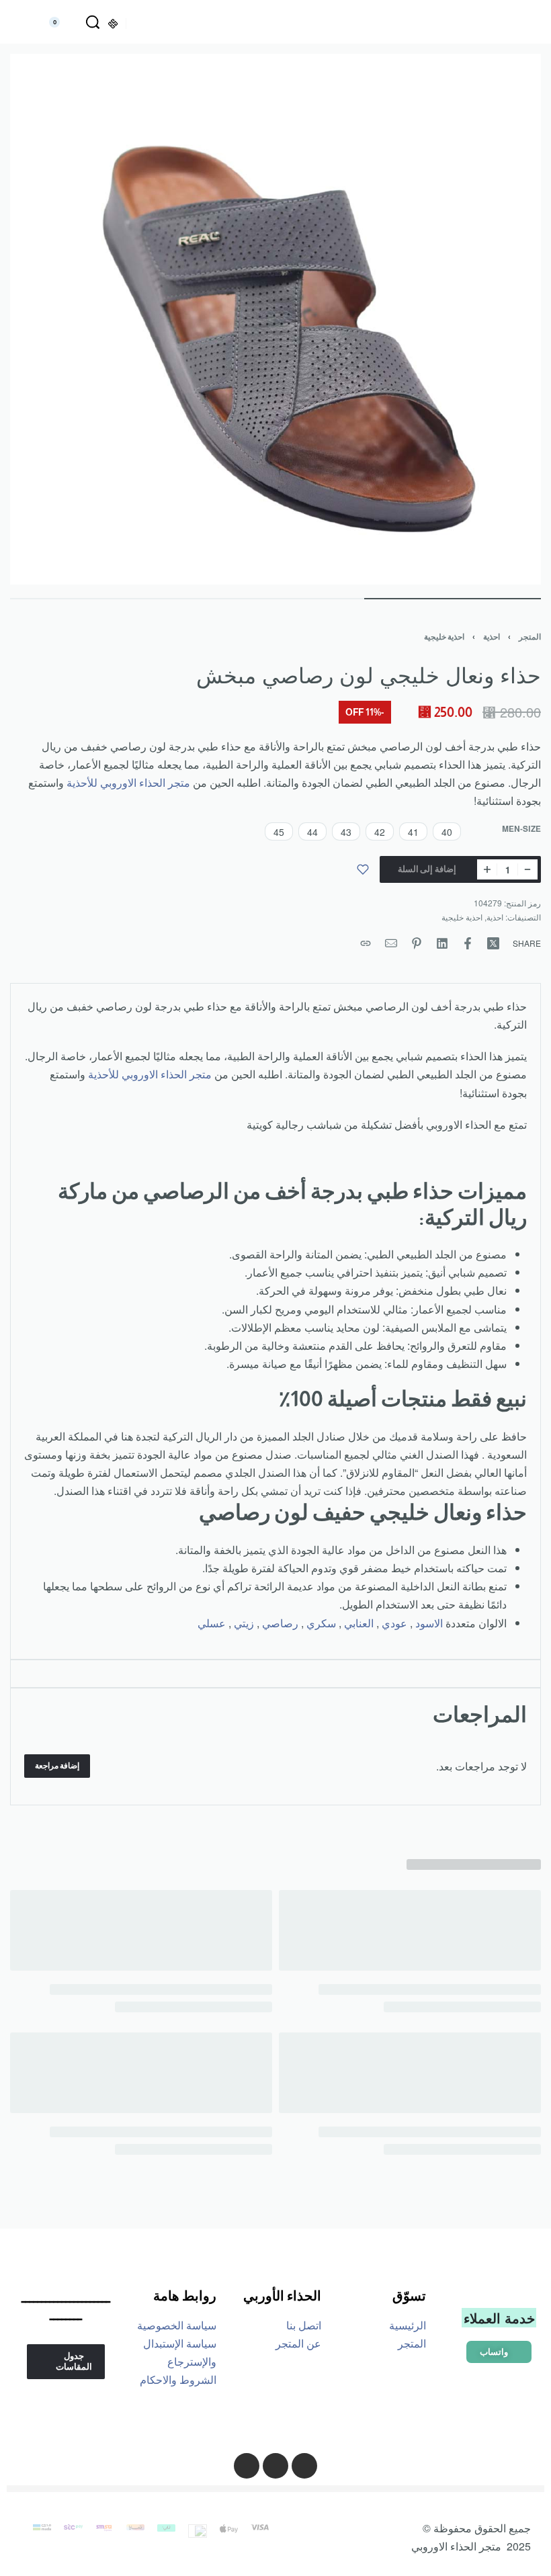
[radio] (447, 831)
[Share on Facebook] (468, 943)
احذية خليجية (444, 637)
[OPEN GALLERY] (275, 319)
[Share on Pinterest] (417, 943)
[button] (499, 2352)
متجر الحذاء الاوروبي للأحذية (128, 782)
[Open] (522, 23)
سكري (321, 1623)
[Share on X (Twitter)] (493, 943)
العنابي (359, 1623)
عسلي (212, 1623)
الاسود (429, 1623)
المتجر (530, 637)
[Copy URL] (366, 943)
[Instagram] (304, 2466)
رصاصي (280, 1623)
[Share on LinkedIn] (442, 943)
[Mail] (391, 943)
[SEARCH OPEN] (93, 22)
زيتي (244, 1623)
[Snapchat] (247, 2466)
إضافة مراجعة (57, 1766)
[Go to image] (453, 599)
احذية (492, 637)
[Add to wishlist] (363, 869)
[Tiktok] (275, 2466)
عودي (394, 1623)
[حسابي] (28, 22)
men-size (521, 829)
